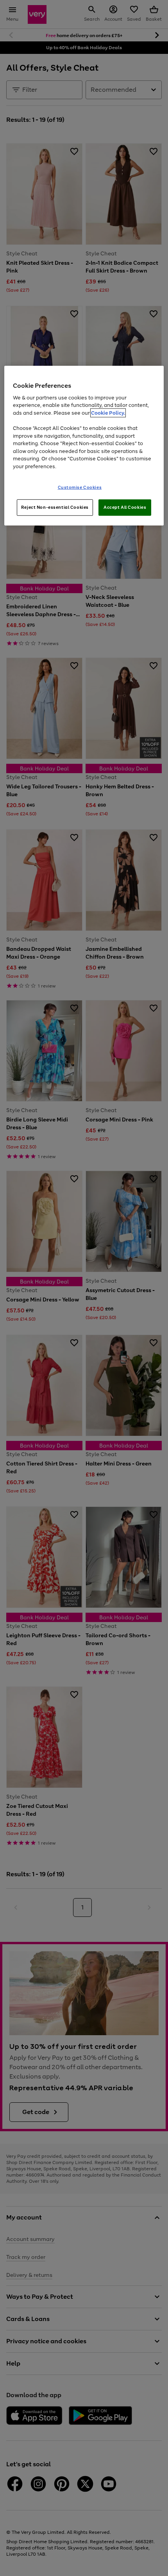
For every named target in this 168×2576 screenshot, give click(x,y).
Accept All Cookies (125, 507)
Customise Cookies (80, 487)
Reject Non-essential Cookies (55, 507)
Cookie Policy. (108, 413)
